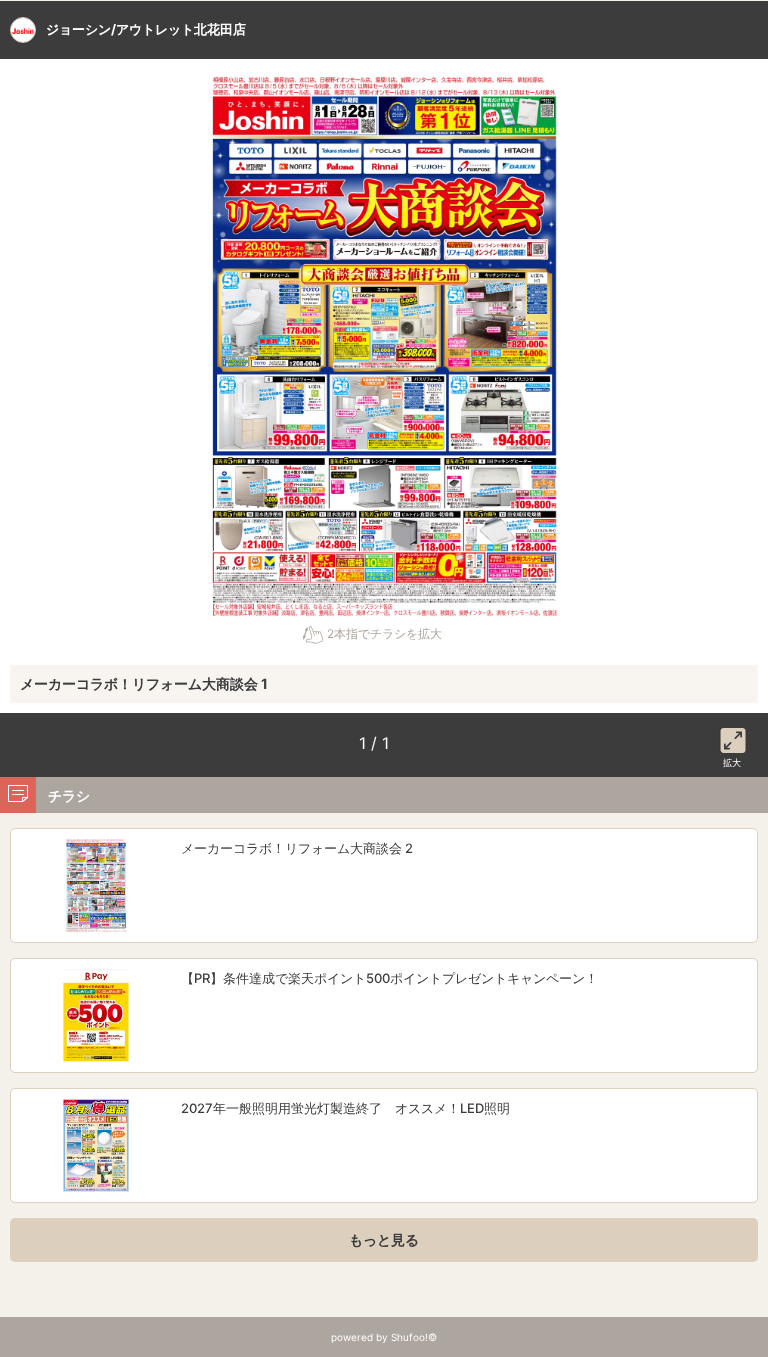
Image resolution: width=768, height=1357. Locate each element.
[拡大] (733, 737)
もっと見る (384, 1239)
